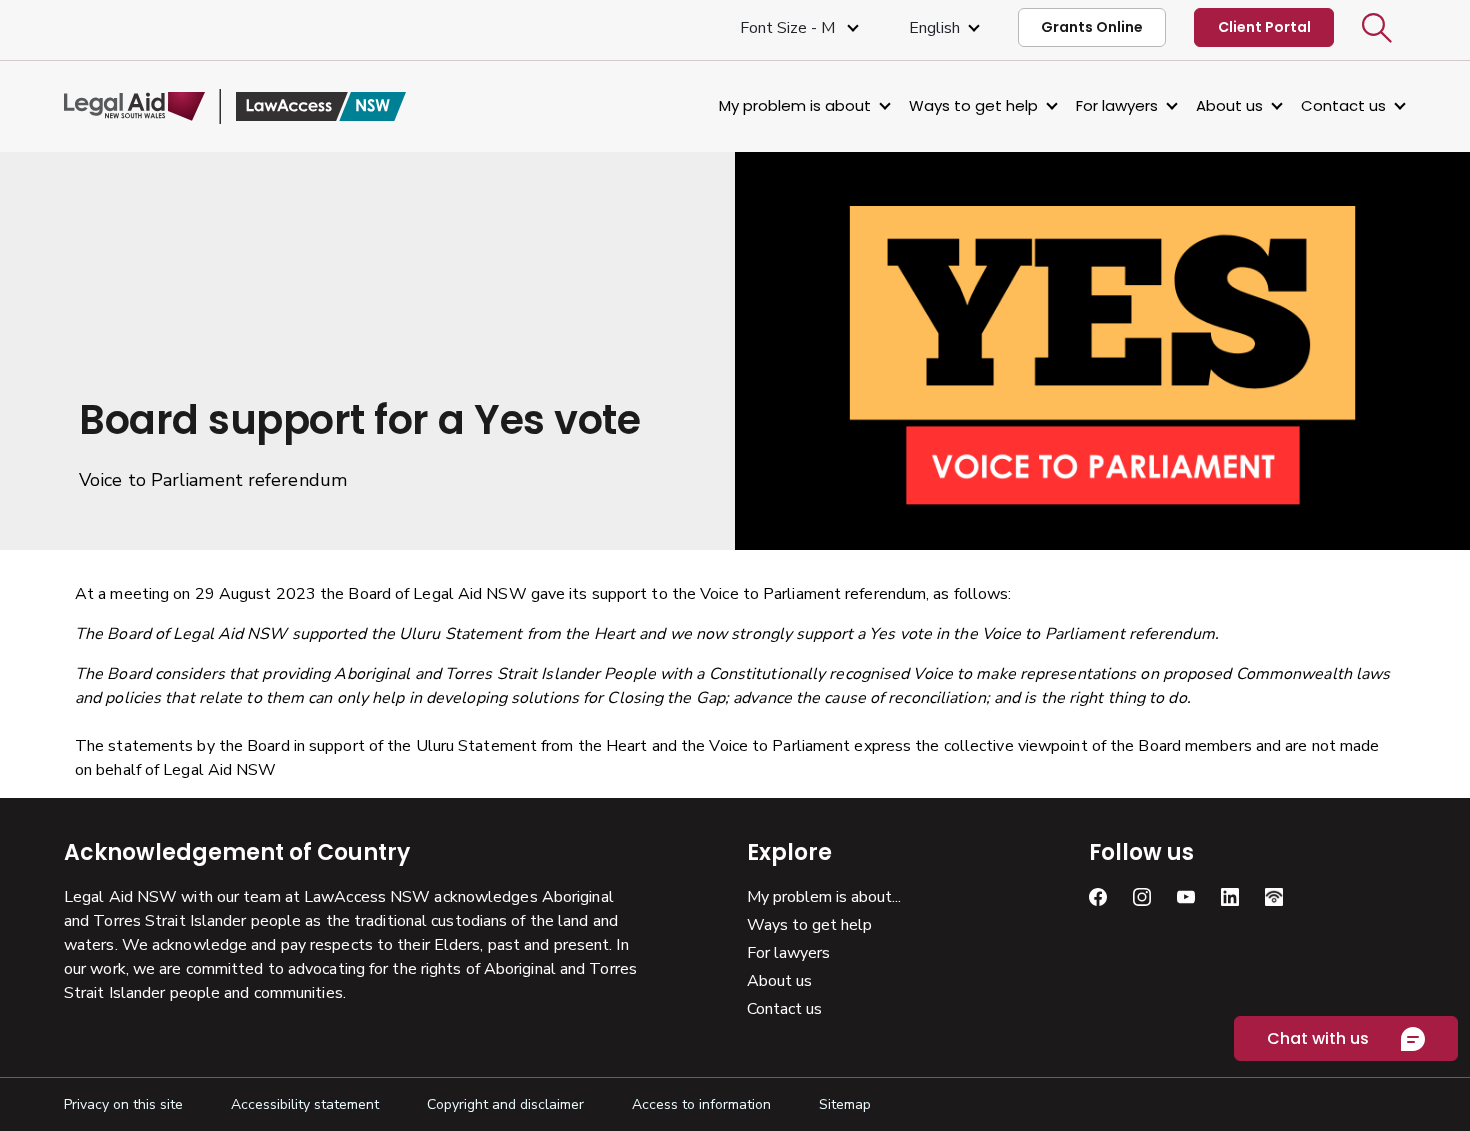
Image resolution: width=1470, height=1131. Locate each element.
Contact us (1343, 105)
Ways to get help (973, 105)
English (934, 28)
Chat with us (1318, 1038)
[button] (1377, 28)
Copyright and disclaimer (505, 1104)
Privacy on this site (123, 1104)
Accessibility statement (305, 1104)
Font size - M (789, 28)
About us (1229, 105)
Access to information (701, 1104)
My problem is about (795, 105)
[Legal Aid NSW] (235, 106)
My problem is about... (824, 897)
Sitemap (845, 1104)
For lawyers (1117, 105)
